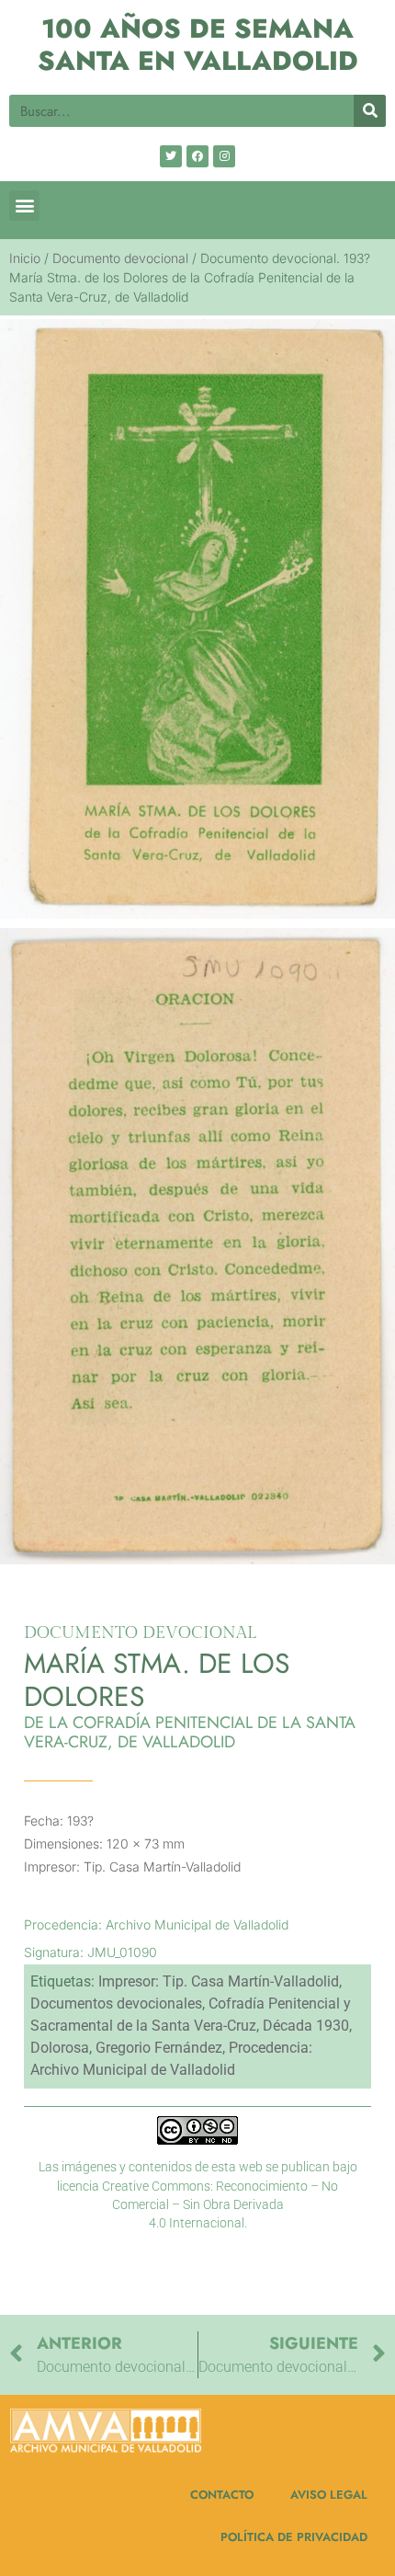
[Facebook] (197, 156)
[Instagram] (224, 156)
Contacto (222, 2495)
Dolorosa (60, 2048)
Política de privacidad (294, 2537)
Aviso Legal (329, 2495)
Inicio (25, 258)
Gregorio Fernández (159, 2048)
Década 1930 (306, 2026)
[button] (24, 206)
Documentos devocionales (116, 2004)
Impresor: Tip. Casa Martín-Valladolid (219, 1981)
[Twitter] (171, 156)
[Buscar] (370, 111)
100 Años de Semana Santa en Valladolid (198, 45)
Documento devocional (120, 258)
